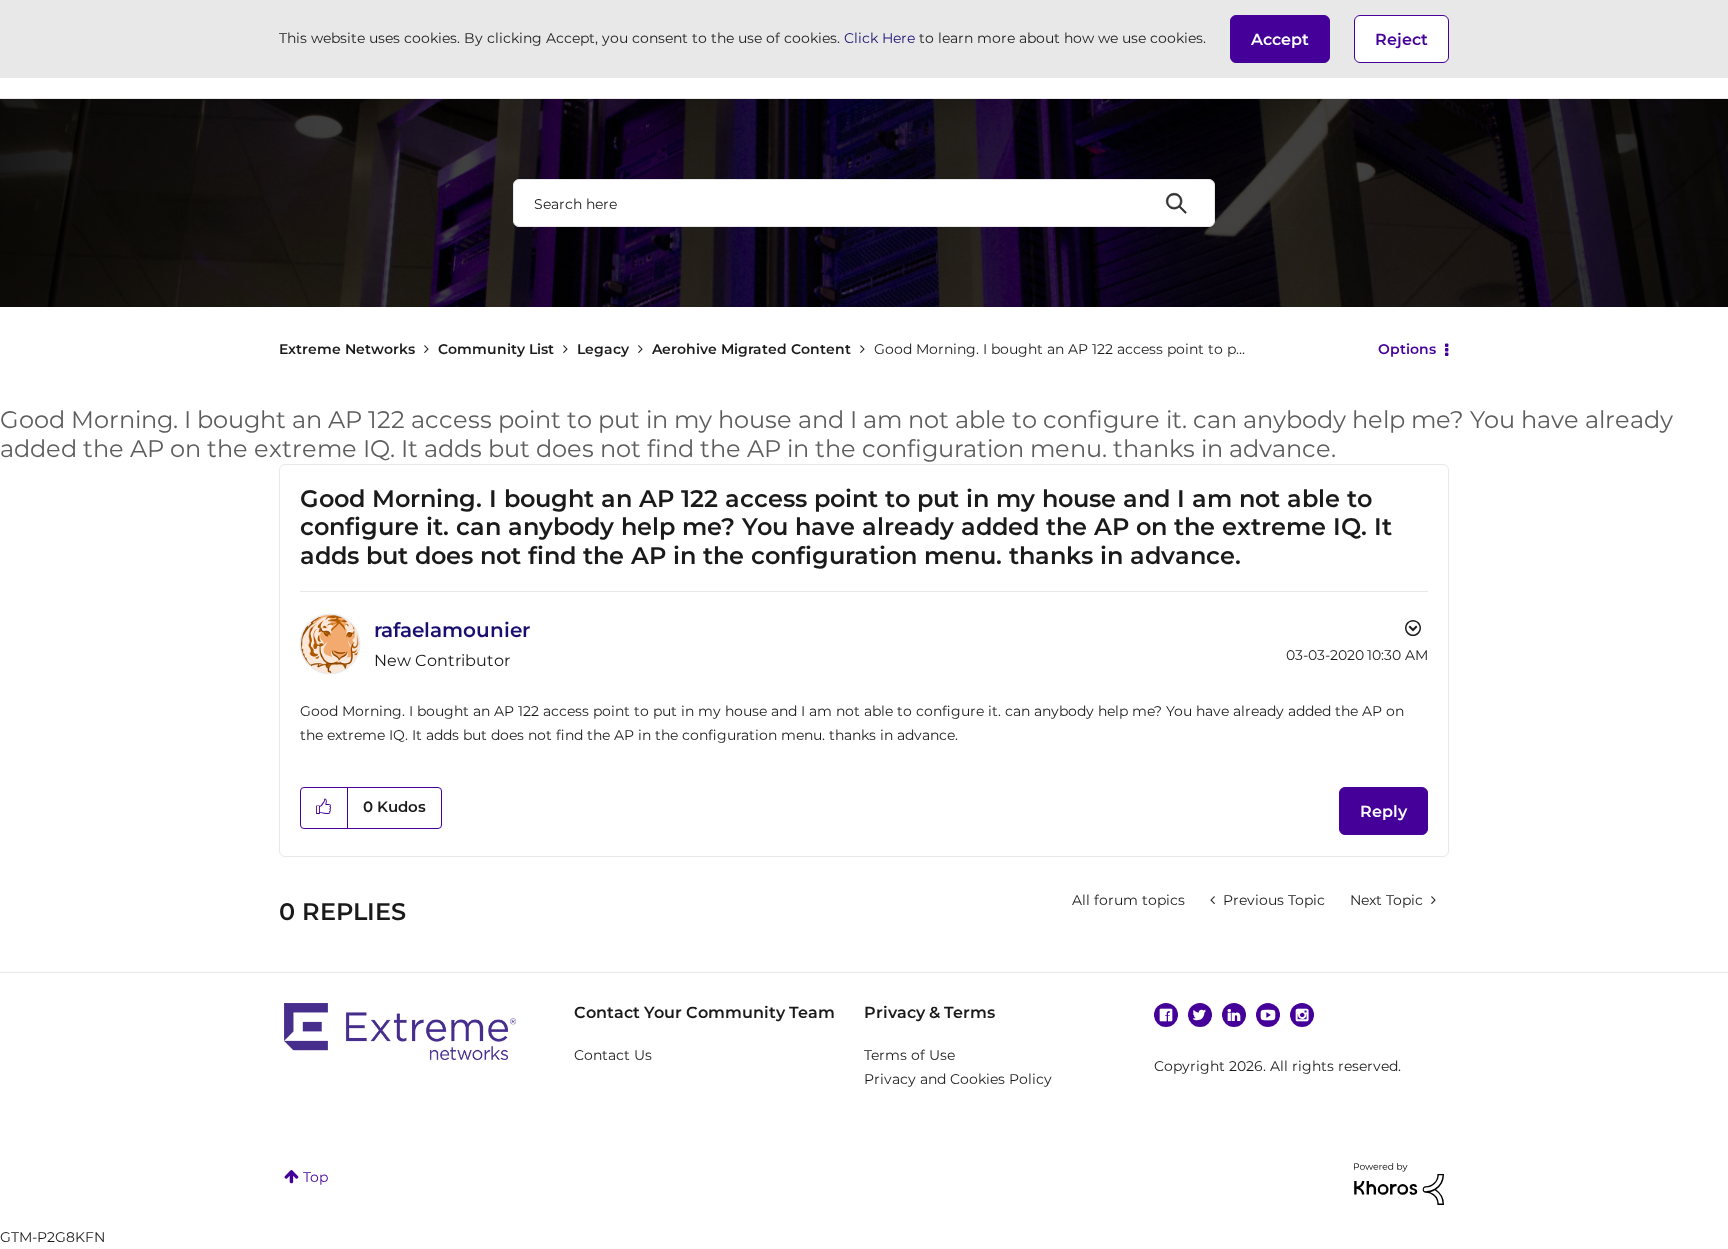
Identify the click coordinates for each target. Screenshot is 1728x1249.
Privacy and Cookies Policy (958, 1079)
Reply (1383, 811)
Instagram (1302, 1015)
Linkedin (1234, 1015)
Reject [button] (1401, 39)
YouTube (1268, 1015)
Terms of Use (909, 1055)
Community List (496, 349)
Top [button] (315, 1177)
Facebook (1166, 1015)
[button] (1280, 39)
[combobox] (864, 203)
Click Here (879, 38)
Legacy (603, 349)
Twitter (1200, 1015)
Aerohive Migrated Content (751, 349)
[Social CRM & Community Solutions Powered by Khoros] (1399, 1182)
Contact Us (613, 1055)
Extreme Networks (347, 349)
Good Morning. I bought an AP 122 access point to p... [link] (1059, 349)
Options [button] (1407, 349)
